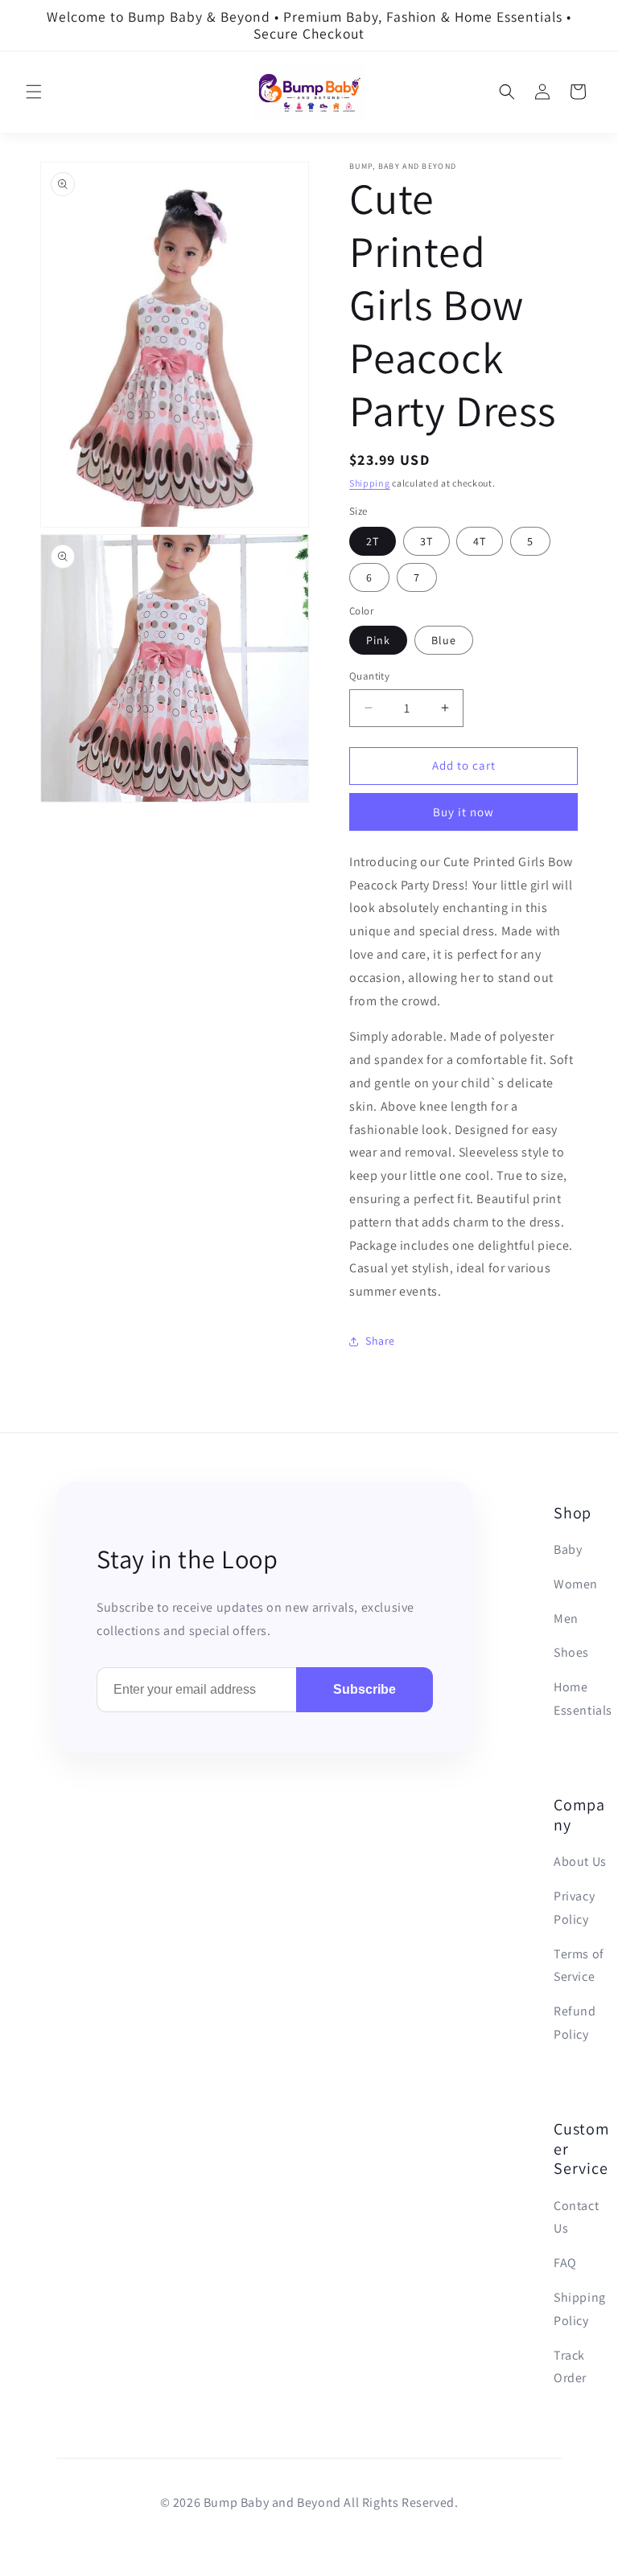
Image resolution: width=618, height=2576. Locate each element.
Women (576, 1584)
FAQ (565, 2263)
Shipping (370, 483)
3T (426, 541)
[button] (34, 92)
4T (480, 541)
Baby (568, 1549)
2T (373, 541)
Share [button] (380, 1341)
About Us (580, 1861)
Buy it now (463, 812)
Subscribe (365, 1689)
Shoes (571, 1652)
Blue (444, 640)
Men (566, 1619)
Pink (378, 640)
